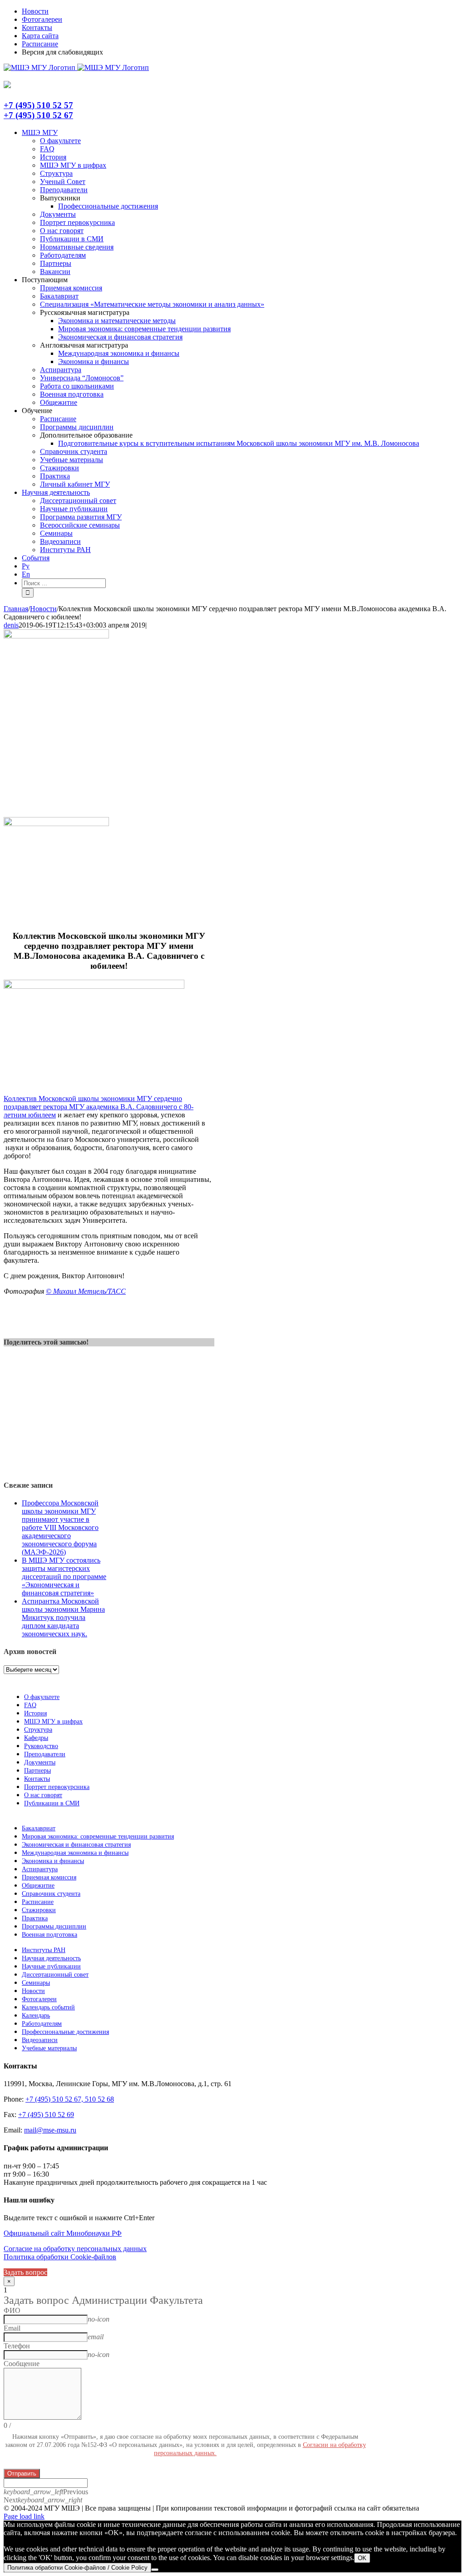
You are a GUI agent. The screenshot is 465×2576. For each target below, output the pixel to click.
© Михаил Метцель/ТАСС (86, 1291)
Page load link (24, 2516)
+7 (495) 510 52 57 (38, 105)
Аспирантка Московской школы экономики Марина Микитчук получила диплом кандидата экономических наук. (63, 1617)
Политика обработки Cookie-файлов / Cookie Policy (77, 2568)
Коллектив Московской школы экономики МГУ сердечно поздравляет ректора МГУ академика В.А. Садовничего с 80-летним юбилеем (99, 1107)
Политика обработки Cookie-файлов (60, 2257)
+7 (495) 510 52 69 (46, 2115)
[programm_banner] (56, 636)
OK (362, 2558)
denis (11, 625)
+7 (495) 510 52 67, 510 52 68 (70, 2099)
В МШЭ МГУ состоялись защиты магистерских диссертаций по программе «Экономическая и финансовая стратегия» (64, 1577)
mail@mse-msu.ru (50, 2130)
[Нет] (155, 2570)
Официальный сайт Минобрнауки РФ (63, 2233)
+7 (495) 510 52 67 (38, 115)
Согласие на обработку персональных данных (75, 2249)
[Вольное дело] (56, 824)
